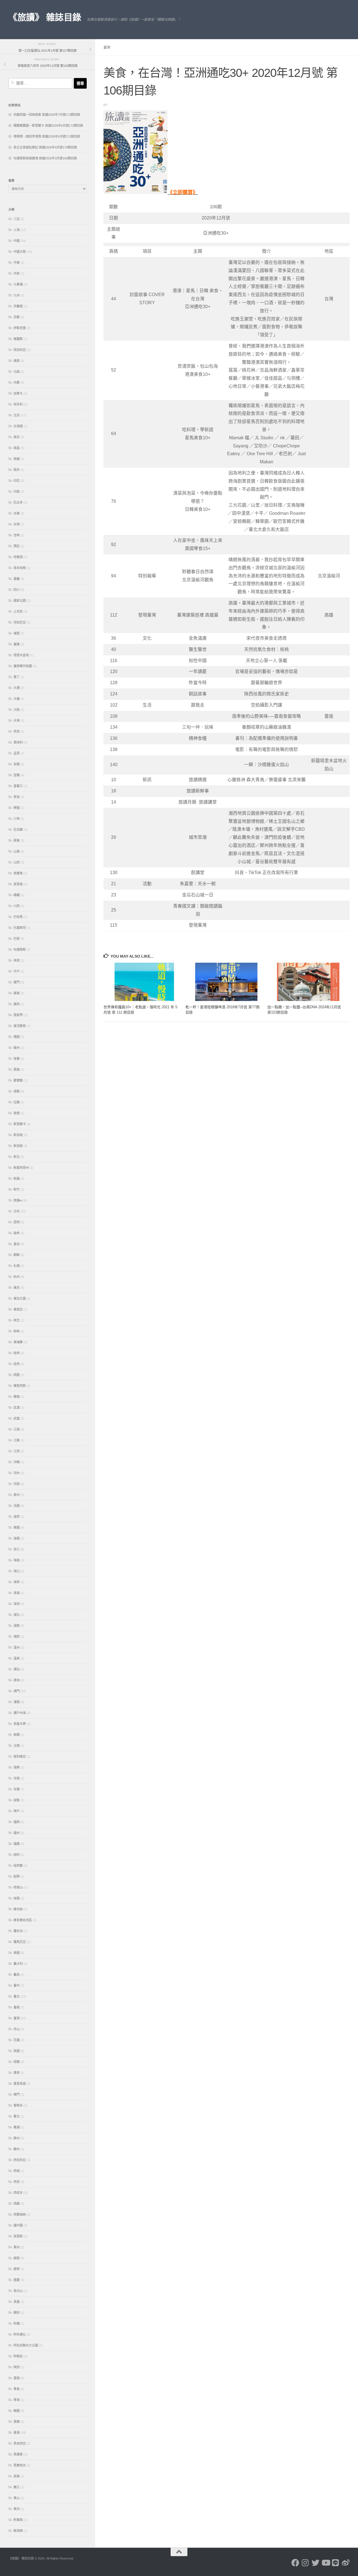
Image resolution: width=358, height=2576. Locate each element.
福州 (17, 1833)
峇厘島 (18, 873)
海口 (17, 1571)
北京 (17, 415)
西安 (17, 2182)
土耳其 (18, 611)
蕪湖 (17, 2127)
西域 (17, 2171)
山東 (17, 851)
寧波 (17, 797)
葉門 (17, 2095)
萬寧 (17, 2073)
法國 (17, 1506)
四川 (17, 590)
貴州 (17, 2247)
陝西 (17, 2367)
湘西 (17, 1637)
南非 (17, 470)
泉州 (17, 1495)
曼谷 (17, 1244)
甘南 (17, 1778)
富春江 (18, 786)
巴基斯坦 (20, 928)
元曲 (17, 372)
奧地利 (18, 742)
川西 (17, 906)
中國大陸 (20, 252)
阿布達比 (20, 2334)
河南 (17, 1484)
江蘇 (17, 1440)
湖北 (17, 1615)
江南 (17, 1429)
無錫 (17, 1735)
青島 (17, 2389)
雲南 (17, 2378)
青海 (17, 2400)
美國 (17, 1953)
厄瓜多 (18, 502)
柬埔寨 (18, 1342)
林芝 (17, 1320)
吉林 (17, 535)
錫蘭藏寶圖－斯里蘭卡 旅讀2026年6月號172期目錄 (48, 126)
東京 (17, 1288)
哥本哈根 (20, 568)
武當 (17, 1418)
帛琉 (17, 960)
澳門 (17, 1691)
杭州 (17, 1277)
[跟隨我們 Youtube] (326, 2563)
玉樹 (17, 1746)
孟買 (17, 753)
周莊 (17, 546)
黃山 (17, 2498)
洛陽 (17, 1538)
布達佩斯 (20, 950)
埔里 (17, 633)
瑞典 (17, 1767)
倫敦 (17, 361)
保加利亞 (20, 350)
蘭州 (17, 2149)
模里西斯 (20, 1386)
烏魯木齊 (20, 1724)
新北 (17, 1157)
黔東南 (18, 2520)
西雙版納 (20, 2214)
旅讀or (18, 1200)
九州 (17, 295)
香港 (17, 2433)
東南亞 (18, 1309)
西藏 (17, 2204)
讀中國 (18, 2225)
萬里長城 (20, 2084)
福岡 (17, 1822)
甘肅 (17, 1789)
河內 (17, 1473)
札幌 (17, 1266)
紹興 (17, 1876)
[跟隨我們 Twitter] (315, 2563)
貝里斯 (18, 2236)
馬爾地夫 (20, 2465)
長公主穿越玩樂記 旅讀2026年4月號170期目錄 (45, 147)
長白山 (18, 2291)
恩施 (17, 1069)
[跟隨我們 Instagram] (305, 2563)
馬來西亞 (20, 2443)
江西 (17, 1451)
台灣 (17, 524)
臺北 (17, 1996)
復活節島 (20, 1026)
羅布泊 (18, 1931)
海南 (17, 1560)
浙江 (17, 1549)
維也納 (18, 1909)
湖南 (17, 1626)
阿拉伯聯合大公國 (26, 2345)
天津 (17, 721)
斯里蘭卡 (20, 1124)
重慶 (17, 2280)
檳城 (17, 1397)
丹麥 (17, 273)
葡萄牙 (18, 2105)
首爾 (17, 2422)
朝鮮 (17, 1255)
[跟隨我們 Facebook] (295, 2563)
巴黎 (17, 939)
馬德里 (18, 2454)
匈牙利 (18, 404)
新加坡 (18, 1135)
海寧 (17, 1582)
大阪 (17, 710)
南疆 (17, 459)
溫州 (17, 1647)
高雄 (17, 2476)
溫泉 (17, 1658)
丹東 (17, 263)
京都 (17, 317)
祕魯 (17, 1800)
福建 (17, 1844)
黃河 (17, 2509)
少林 (17, 819)
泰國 (17, 1527)
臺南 (17, 2007)
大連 (17, 699)
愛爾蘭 (18, 1080)
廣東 (17, 993)
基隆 (17, 644)
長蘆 (17, 2302)
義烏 (17, 1975)
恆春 (17, 1059)
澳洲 (17, 1680)
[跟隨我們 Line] (336, 2563)
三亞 (17, 219)
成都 (17, 1091)
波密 (17, 1517)
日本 (17, 1211)
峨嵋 (17, 895)
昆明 (17, 1222)
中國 (17, 241)
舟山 (17, 2029)
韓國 (17, 2411)
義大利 (18, 1964)
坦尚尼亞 (20, 622)
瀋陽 (17, 1702)
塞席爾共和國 (23, 666)
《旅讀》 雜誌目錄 (45, 17)
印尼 (17, 481)
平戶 (17, 971)
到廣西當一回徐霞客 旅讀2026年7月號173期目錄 (47, 115)
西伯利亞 (20, 2160)
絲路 (17, 1898)
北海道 (18, 426)
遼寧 (17, 2269)
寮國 (17, 808)
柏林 (17, 1331)
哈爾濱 (18, 557)
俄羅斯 (18, 339)
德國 (17, 1037)
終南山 (18, 1887)
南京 (17, 437)
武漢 (17, 1408)
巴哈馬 (18, 917)
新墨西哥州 (21, 1168)
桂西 (17, 1364)
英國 (17, 2051)
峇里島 (18, 884)
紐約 (17, 1855)
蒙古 (17, 2116)
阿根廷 (18, 2356)
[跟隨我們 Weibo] (346, 2563)
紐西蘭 (18, 1866)
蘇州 (17, 2138)
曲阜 (17, 1233)
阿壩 (17, 2324)
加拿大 (18, 393)
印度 (17, 492)
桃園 (17, 1375)
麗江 (17, 2487)
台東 (17, 513)
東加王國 (20, 1298)
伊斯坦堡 (20, 328)
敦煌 (17, 1113)
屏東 (17, 840)
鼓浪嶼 (18, 2531)
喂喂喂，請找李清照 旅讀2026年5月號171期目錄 (47, 136)
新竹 (17, 1189)
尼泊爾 (18, 830)
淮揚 (17, 1593)
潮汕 (17, 1669)
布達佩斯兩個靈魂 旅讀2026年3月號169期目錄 (45, 158)
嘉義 (17, 579)
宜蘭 (17, 775)
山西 (17, 862)
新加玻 (18, 1146)
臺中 (17, 1985)
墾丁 (17, 677)
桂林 (17, 1353)
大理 (17, 688)
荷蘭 (17, 2062)
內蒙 (17, 382)
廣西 (17, 1004)
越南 (17, 2258)
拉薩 (17, 1102)
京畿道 (18, 306)
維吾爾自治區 (23, 1920)
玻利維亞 (20, 1756)
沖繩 (17, 1462)
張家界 (18, 1015)
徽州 (17, 1048)
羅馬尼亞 (20, 1942)
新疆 (17, 1179)
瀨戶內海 (20, 1713)
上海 (17, 230)
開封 (17, 2313)
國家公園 (20, 601)
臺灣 (107, 48)
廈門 (17, 982)
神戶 (17, 1811)
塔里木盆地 (21, 655)
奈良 (17, 731)
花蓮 (17, 2040)
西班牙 (18, 2193)
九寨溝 (18, 284)
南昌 (17, 448)
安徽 (17, 764)
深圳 (17, 1604)
